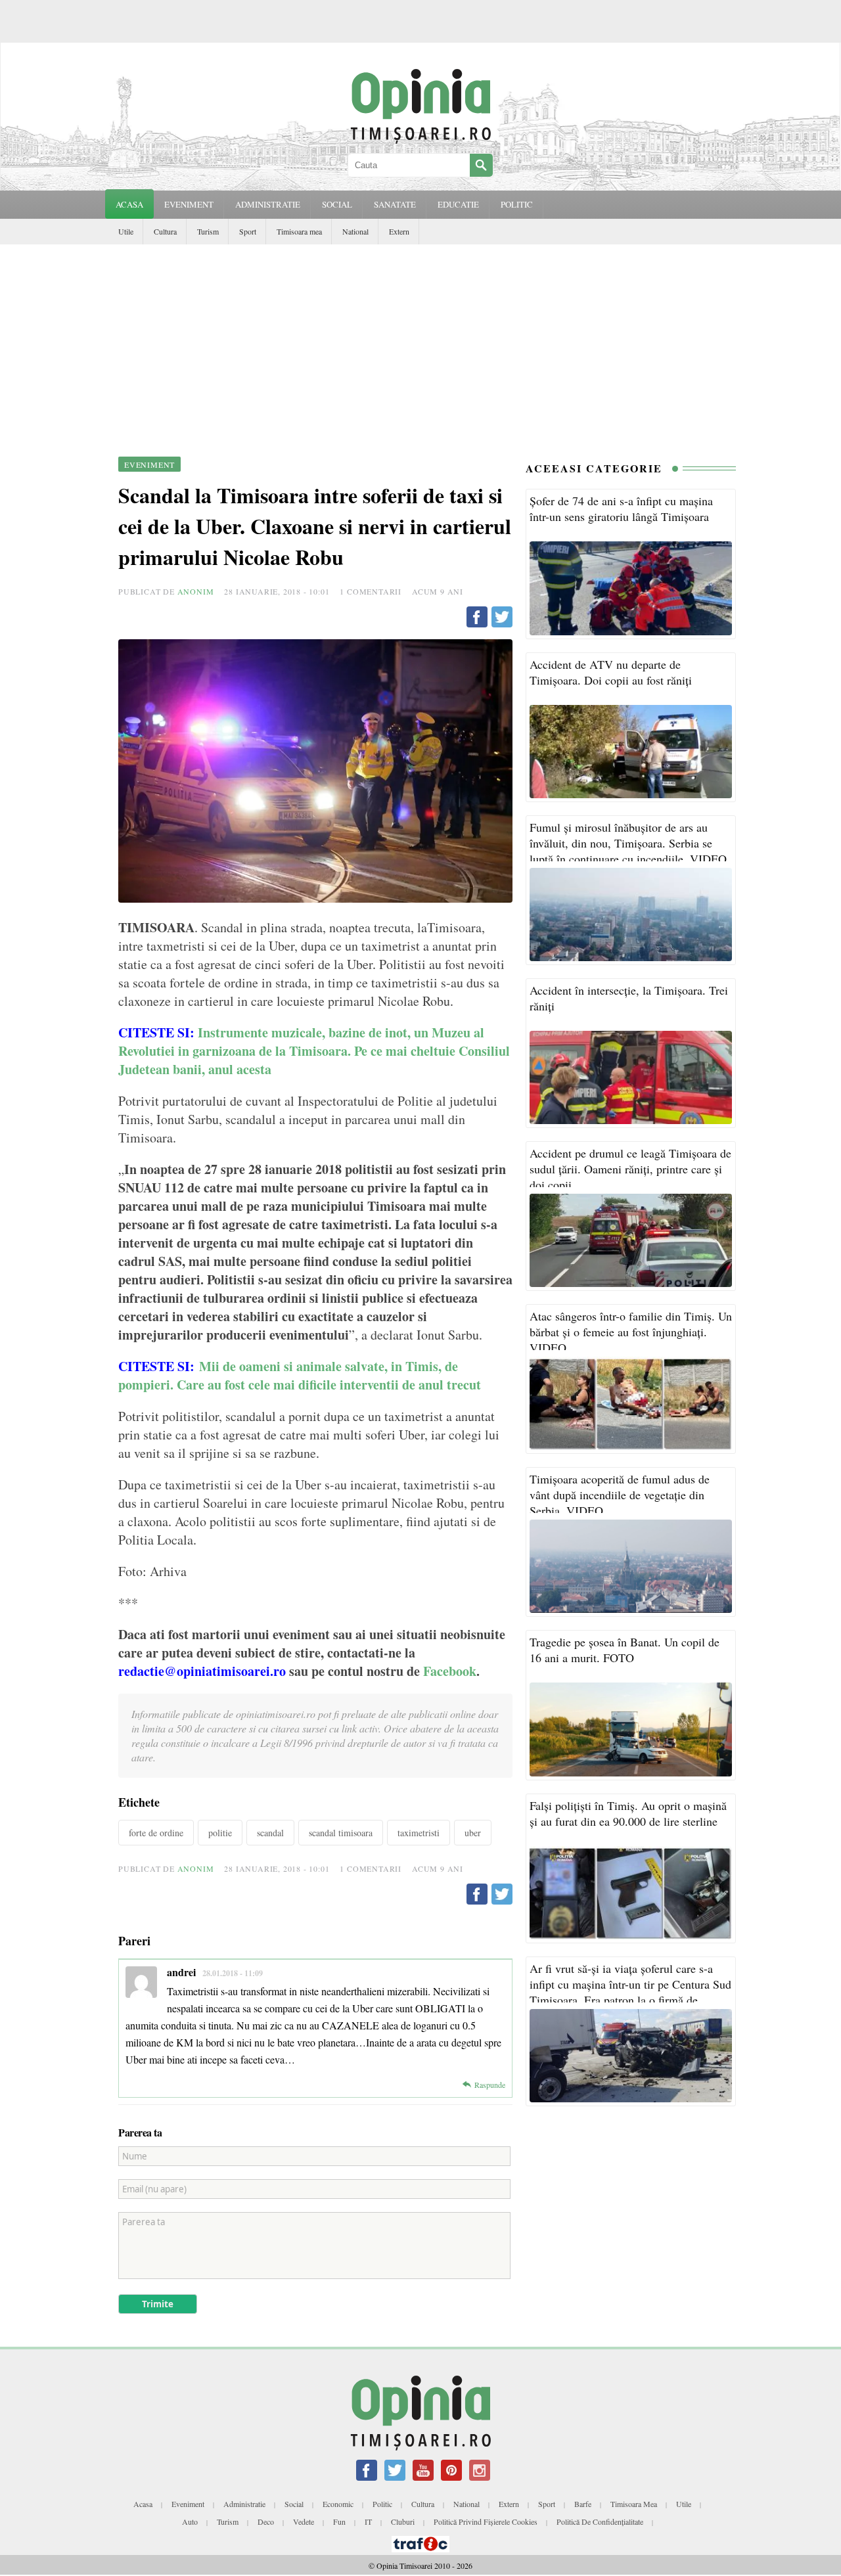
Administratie (244, 2504)
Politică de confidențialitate (600, 2521)
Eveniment (188, 2504)
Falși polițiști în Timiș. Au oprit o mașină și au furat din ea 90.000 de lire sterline (628, 1813)
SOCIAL (337, 204)
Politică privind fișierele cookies (486, 2521)
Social (294, 2504)
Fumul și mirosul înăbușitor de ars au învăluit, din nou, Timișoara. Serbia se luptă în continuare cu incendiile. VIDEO (628, 843)
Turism (208, 231)
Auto (190, 2521)
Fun (339, 2521)
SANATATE (395, 204)
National (355, 231)
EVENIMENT (189, 204)
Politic (382, 2504)
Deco (266, 2521)
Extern (399, 231)
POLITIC (517, 204)
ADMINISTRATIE (268, 204)
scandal (270, 1833)
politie (220, 1833)
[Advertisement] (420, 343)
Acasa (129, 204)
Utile (126, 231)
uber (473, 1833)
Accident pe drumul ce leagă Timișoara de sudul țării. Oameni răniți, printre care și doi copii (630, 1169)
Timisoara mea (299, 231)
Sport (248, 231)
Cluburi (403, 2521)
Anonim (196, 591)
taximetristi (419, 1833)
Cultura (165, 231)
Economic (338, 2504)
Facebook (450, 1671)
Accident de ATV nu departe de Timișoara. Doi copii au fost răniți (611, 672)
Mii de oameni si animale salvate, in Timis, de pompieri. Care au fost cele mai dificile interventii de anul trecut (300, 1375)
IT (368, 2521)
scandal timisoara (341, 1833)
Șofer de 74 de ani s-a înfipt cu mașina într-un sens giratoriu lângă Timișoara (621, 508)
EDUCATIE (458, 204)
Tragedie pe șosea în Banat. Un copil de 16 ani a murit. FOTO (625, 1650)
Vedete (304, 2521)
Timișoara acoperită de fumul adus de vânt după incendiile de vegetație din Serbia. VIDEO (620, 1495)
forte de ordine (156, 1833)
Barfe (583, 2504)
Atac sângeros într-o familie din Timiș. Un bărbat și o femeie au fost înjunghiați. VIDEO (631, 1332)
